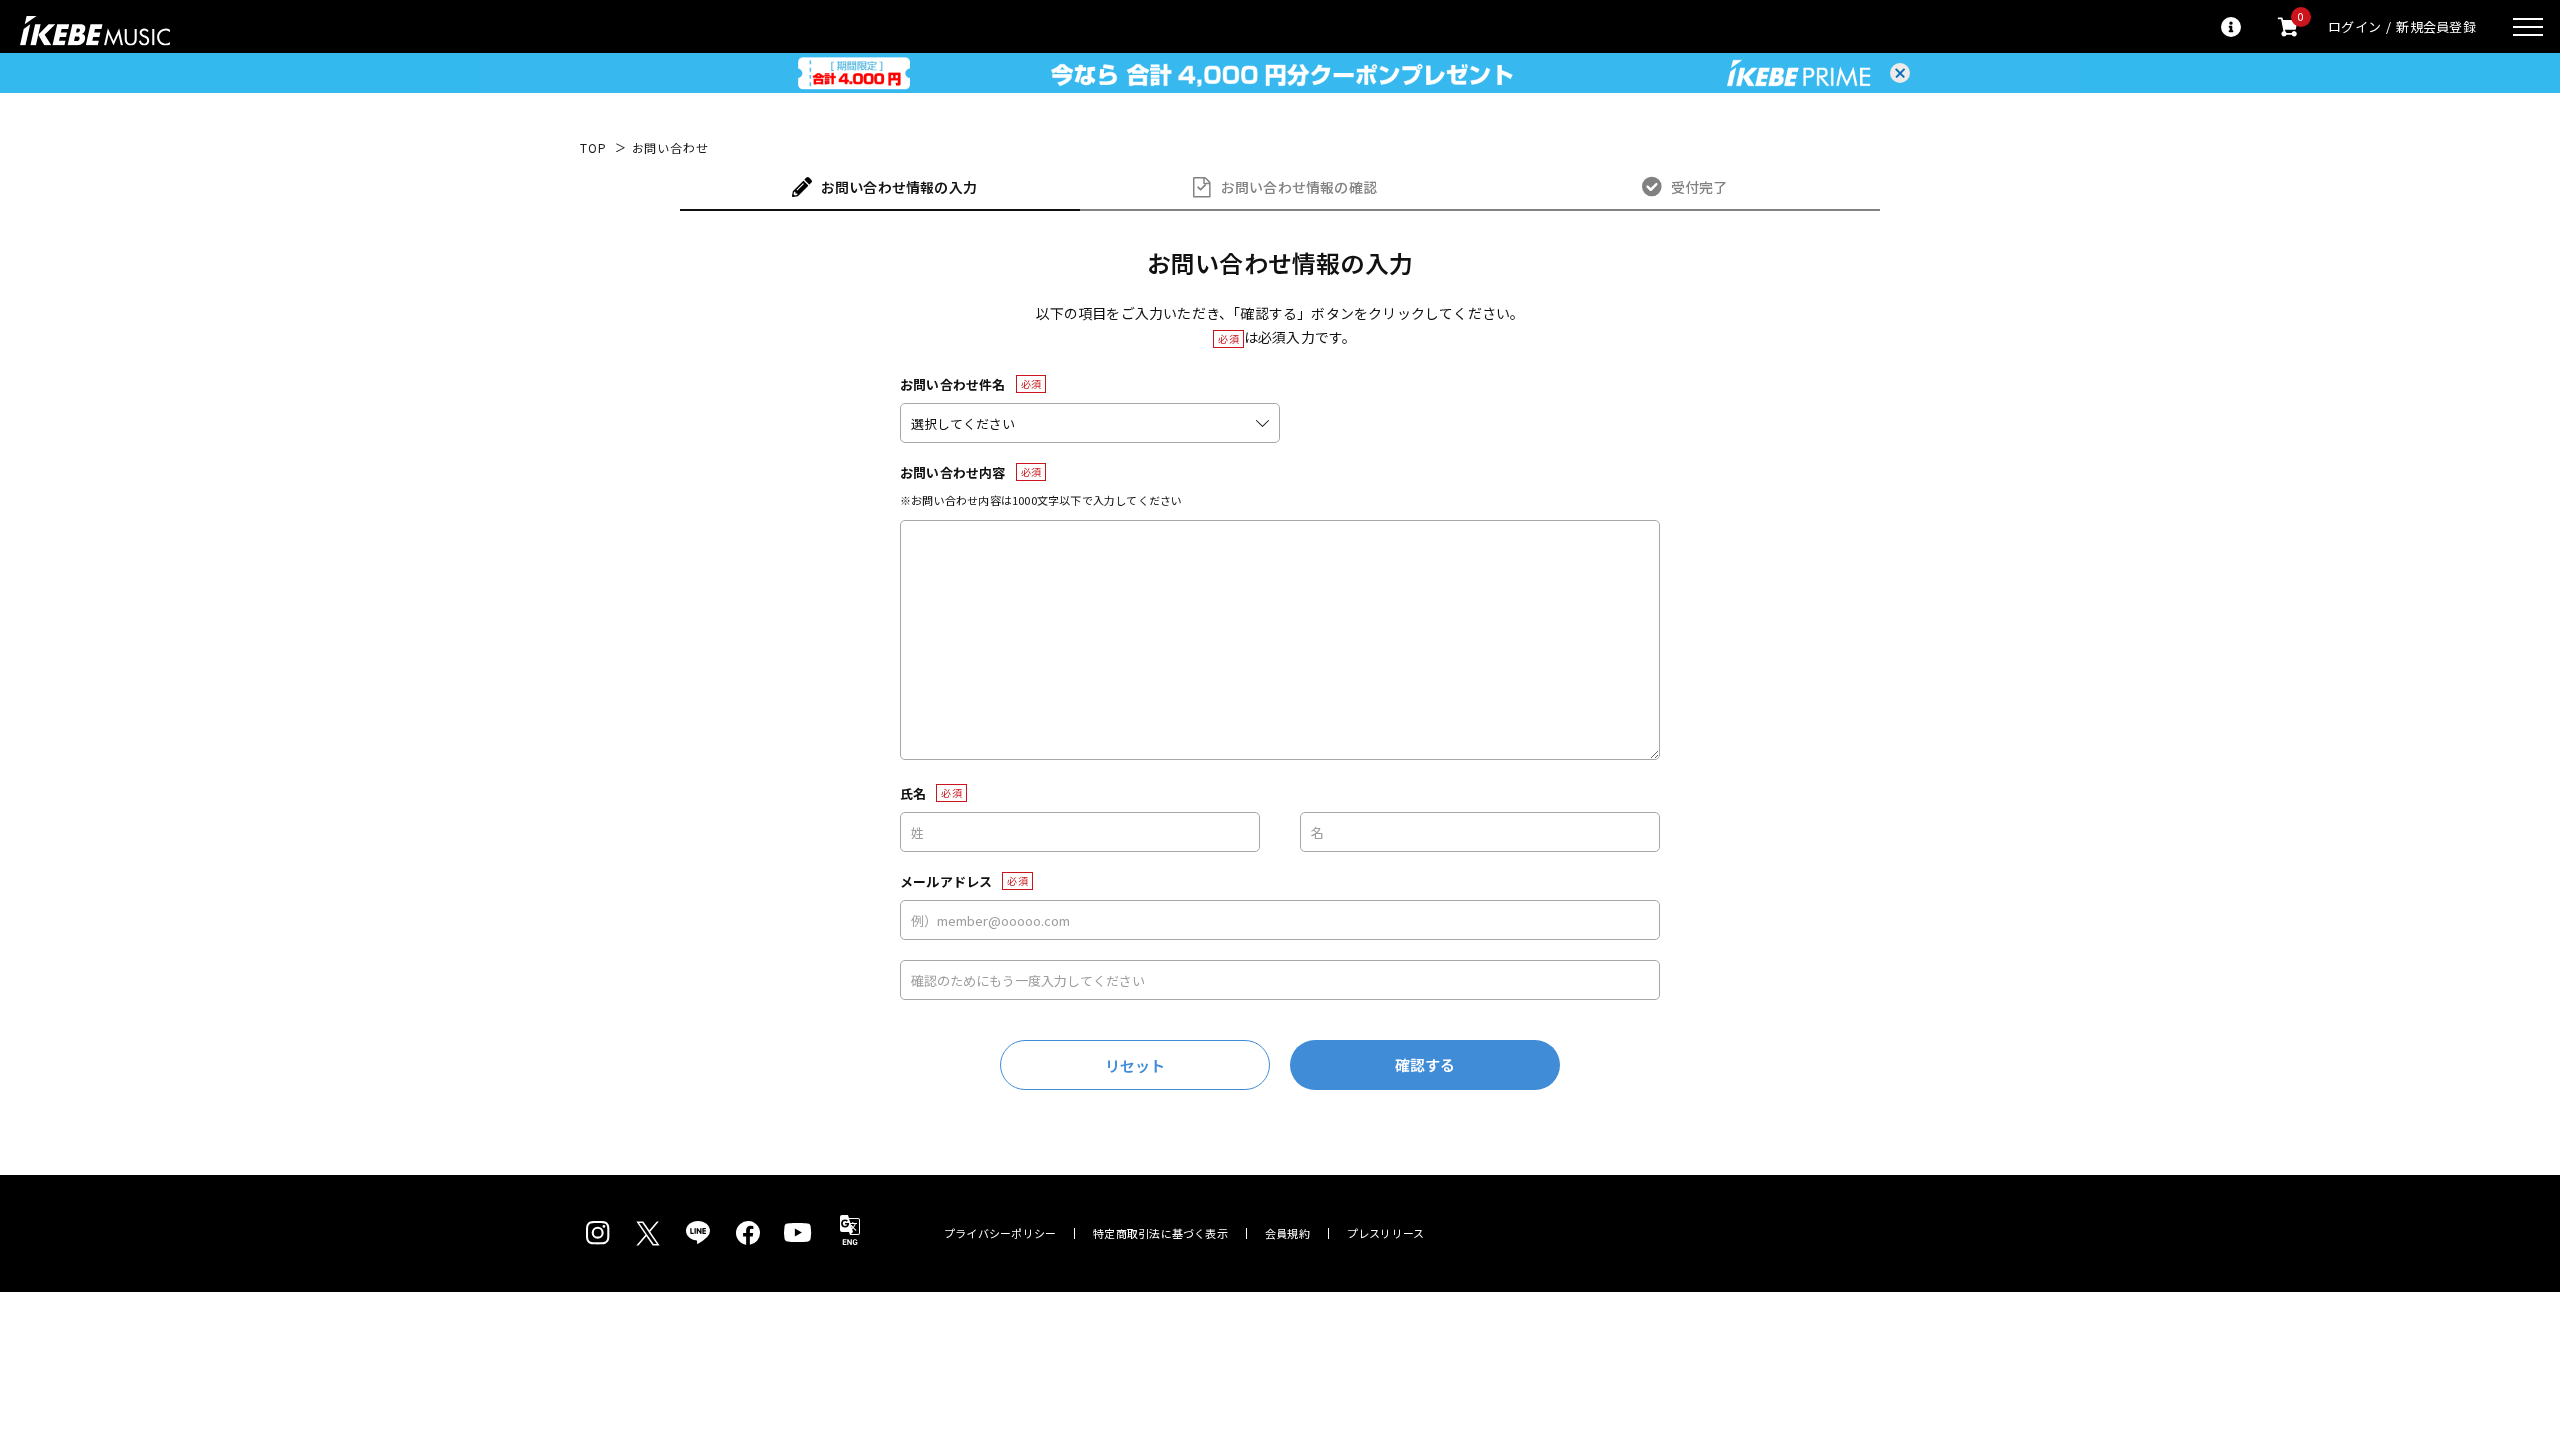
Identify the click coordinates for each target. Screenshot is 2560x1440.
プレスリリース (1386, 1233)
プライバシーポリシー (1000, 1233)
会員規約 (1287, 1233)
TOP (593, 148)
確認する (1425, 1064)
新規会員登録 (2436, 26)
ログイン (2354, 26)
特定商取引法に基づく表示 (1160, 1233)
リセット (1135, 1065)
